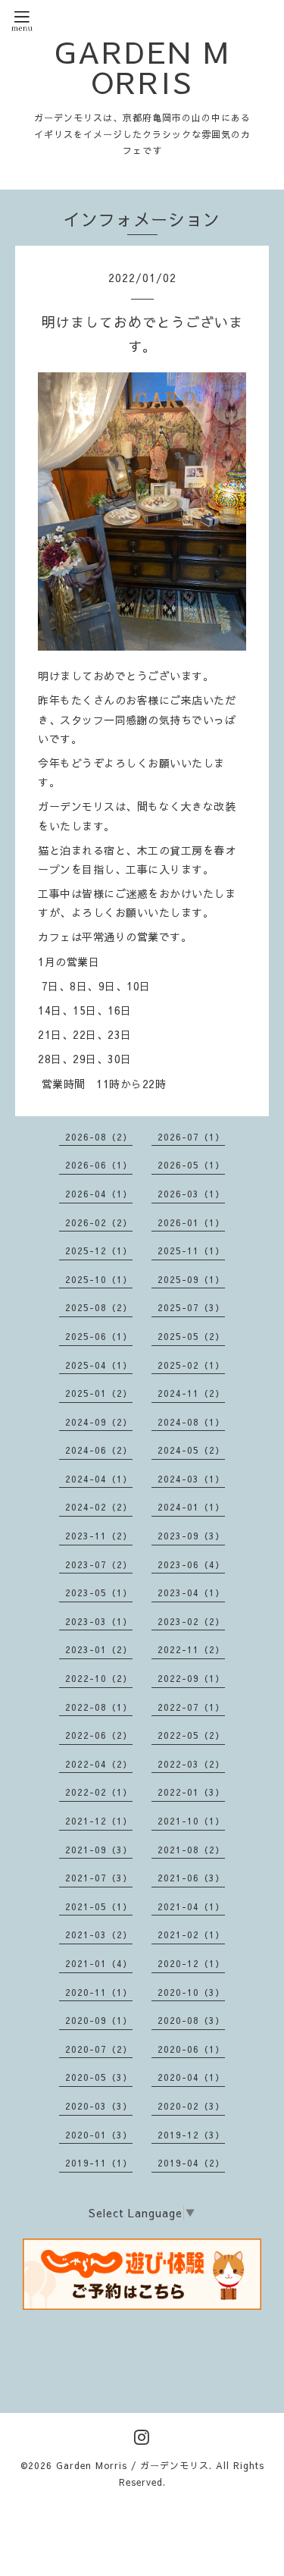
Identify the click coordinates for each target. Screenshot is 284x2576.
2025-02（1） (191, 1365)
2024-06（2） (99, 1450)
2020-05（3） (99, 2077)
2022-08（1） (99, 1707)
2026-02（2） (99, 1222)
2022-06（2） (99, 1735)
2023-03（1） (99, 1621)
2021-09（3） (99, 1850)
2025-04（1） (99, 1365)
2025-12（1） (99, 1250)
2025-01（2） (99, 1393)
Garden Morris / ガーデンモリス (133, 2465)
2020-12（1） (191, 1963)
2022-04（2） (99, 1764)
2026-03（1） (191, 1194)
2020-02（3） (191, 2106)
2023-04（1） (191, 1592)
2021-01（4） (99, 1963)
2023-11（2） (99, 1536)
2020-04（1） (191, 2077)
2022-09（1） (191, 1678)
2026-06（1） (99, 1165)
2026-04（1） (99, 1194)
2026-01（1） (191, 1222)
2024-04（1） (99, 1479)
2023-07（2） (99, 1564)
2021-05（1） (99, 1906)
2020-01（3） (99, 2135)
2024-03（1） (191, 1479)
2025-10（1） (99, 1279)
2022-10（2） (99, 1678)
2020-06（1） (191, 2049)
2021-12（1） (99, 1821)
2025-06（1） (99, 1336)
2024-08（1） (191, 1422)
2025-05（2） (191, 1336)
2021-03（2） (99, 1934)
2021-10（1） (191, 1821)
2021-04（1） (191, 1906)
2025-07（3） (191, 1307)
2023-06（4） (191, 1564)
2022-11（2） (191, 1649)
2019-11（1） (99, 2163)
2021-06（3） (191, 1878)
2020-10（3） (191, 1992)
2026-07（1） (191, 1137)
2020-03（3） (99, 2106)
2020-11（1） (99, 1992)
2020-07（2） (99, 2049)
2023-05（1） (99, 1592)
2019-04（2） (191, 2163)
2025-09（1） (191, 1279)
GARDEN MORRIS (142, 67)
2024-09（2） (99, 1422)
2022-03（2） (191, 1764)
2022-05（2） (191, 1735)
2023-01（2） (99, 1649)
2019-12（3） (191, 2135)
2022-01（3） (191, 1792)
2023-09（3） (191, 1536)
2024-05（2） (191, 1450)
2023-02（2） (191, 1621)
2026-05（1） (191, 1165)
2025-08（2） (99, 1307)
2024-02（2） (99, 1507)
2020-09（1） (99, 2020)
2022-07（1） (191, 1707)
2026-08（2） (99, 1137)
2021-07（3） (99, 1878)
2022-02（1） (99, 1792)
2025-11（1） (191, 1250)
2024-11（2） (191, 1393)
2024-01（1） (191, 1507)
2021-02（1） (191, 1934)
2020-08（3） (191, 2020)
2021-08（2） (191, 1850)
